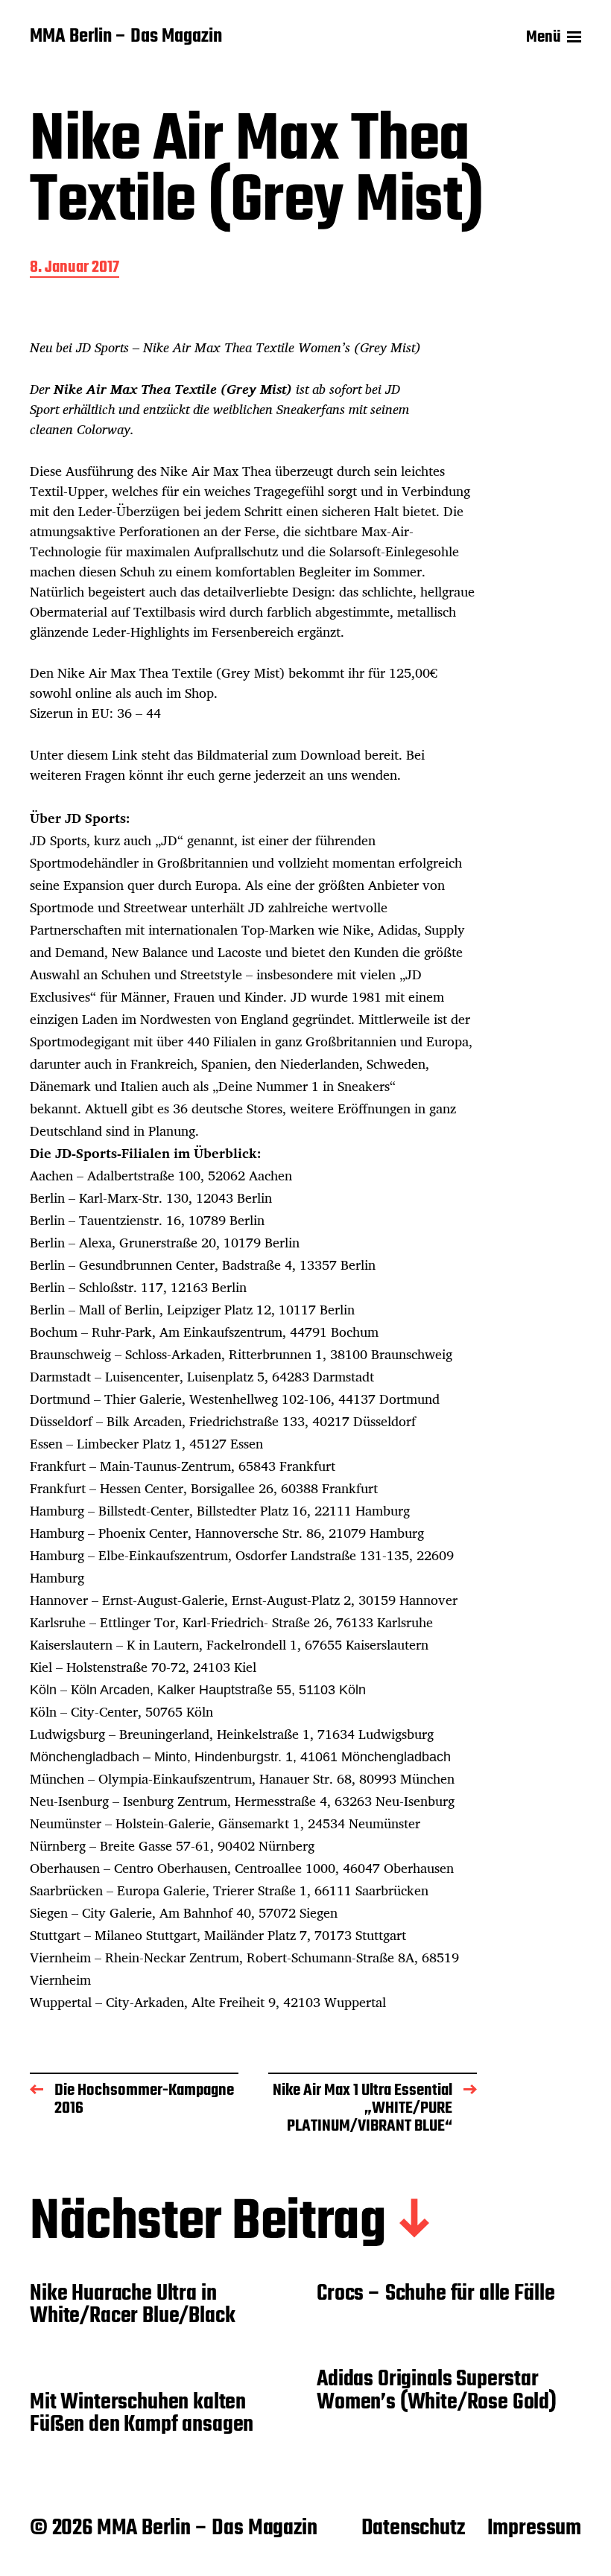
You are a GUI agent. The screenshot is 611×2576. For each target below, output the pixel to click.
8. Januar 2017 (75, 268)
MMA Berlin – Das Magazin (126, 37)
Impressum (534, 2528)
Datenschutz (413, 2528)
